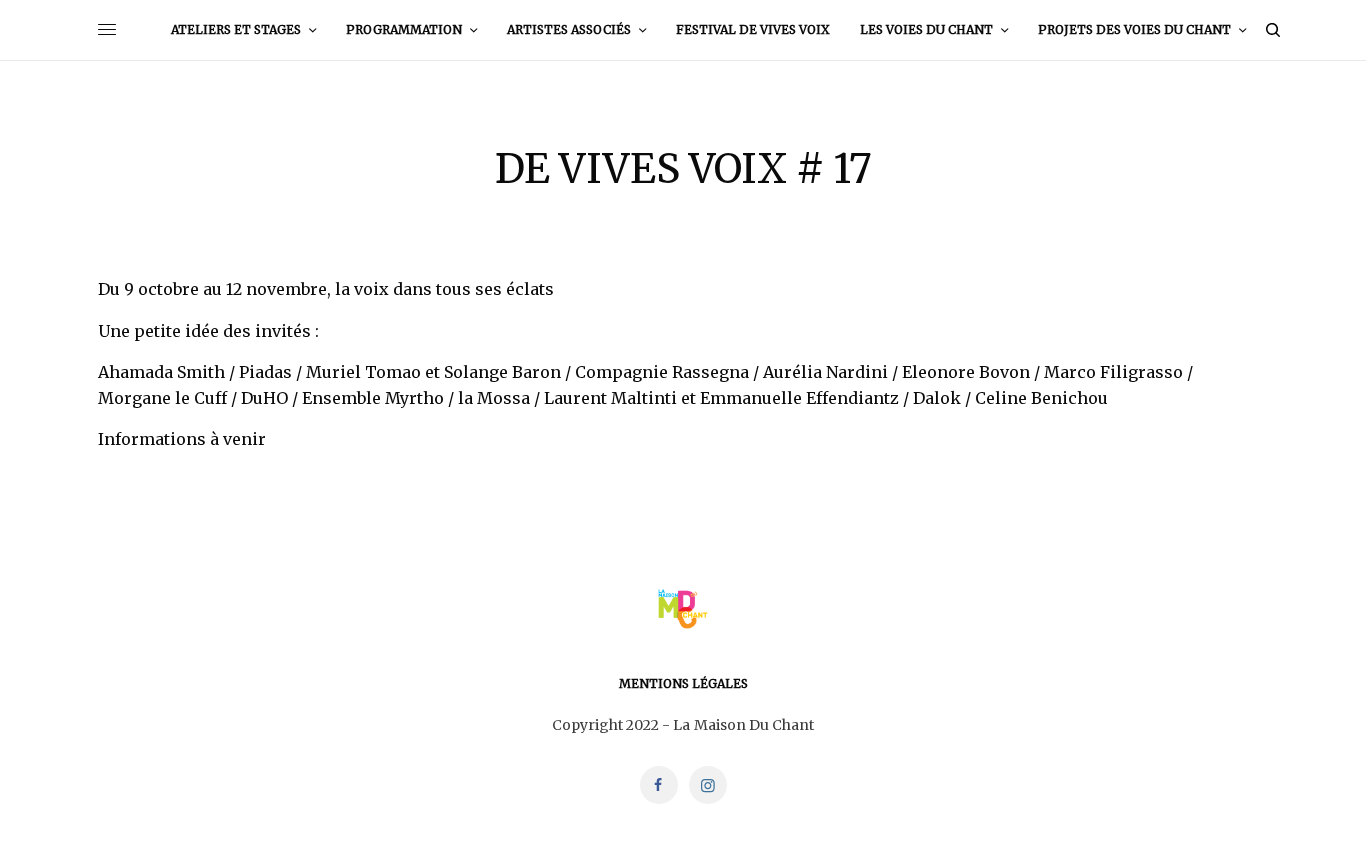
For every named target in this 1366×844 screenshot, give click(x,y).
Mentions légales (683, 683)
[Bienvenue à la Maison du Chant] (682, 609)
